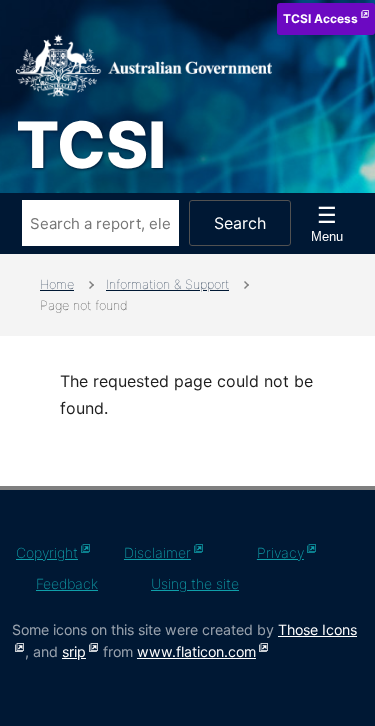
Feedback (67, 583)
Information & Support (167, 284)
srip (74, 651)
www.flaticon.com (196, 651)
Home (57, 284)
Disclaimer (157, 552)
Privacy (280, 552)
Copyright (47, 552)
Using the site (195, 583)
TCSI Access (320, 18)
